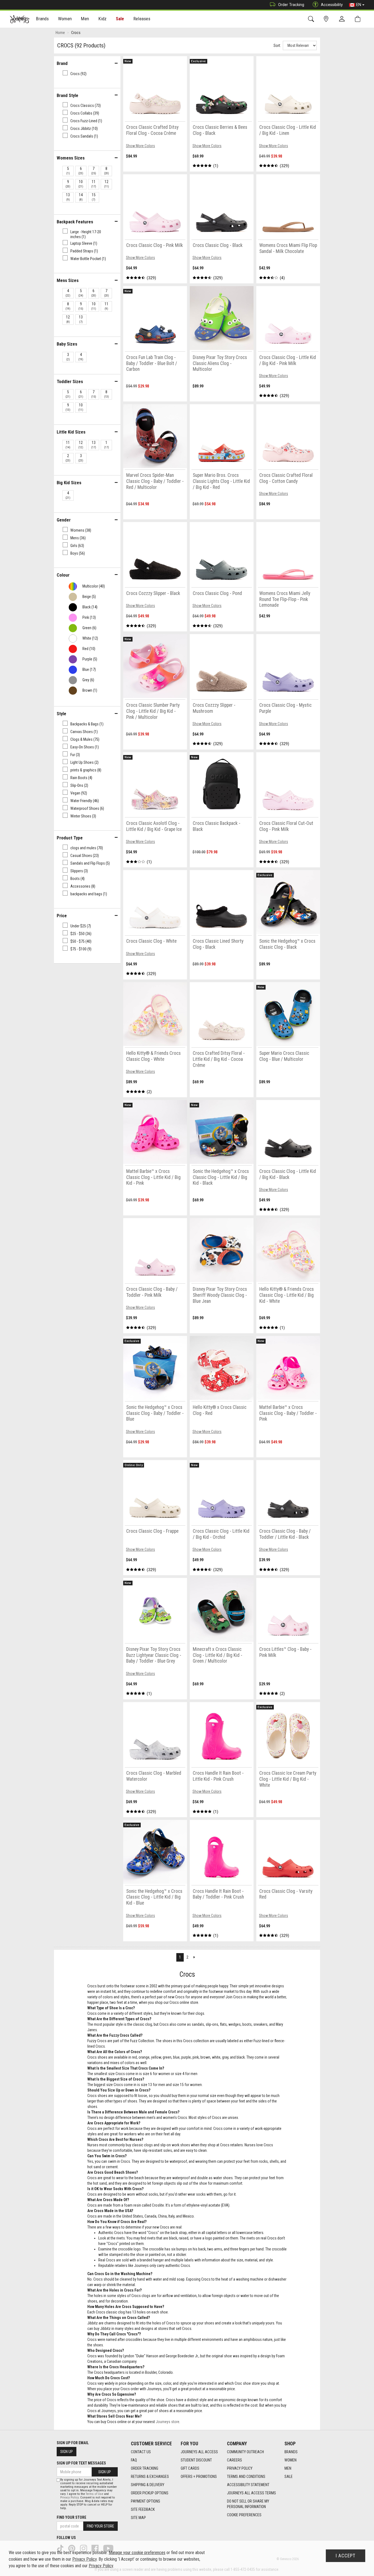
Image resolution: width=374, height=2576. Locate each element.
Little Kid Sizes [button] (71, 432)
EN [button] (359, 5)
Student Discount (196, 2460)
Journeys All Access (199, 2452)
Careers (235, 2460)
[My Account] (343, 19)
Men (288, 2468)
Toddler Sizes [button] (70, 381)
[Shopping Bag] (359, 19)
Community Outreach (245, 2452)
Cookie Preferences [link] (244, 2515)
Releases (142, 19)
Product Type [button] (70, 838)
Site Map (138, 2518)
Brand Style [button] (67, 95)
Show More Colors (140, 146)
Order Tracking (291, 5)
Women (290, 2460)
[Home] (20, 19)
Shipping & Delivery (148, 2485)
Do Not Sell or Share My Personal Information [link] (248, 2504)
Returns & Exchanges (150, 2477)
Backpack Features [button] (75, 222)
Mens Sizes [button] (68, 280)
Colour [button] (63, 575)
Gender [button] (64, 520)
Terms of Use (94, 2494)
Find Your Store (71, 2517)
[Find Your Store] (327, 19)
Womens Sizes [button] (71, 158)
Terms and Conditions (246, 2477)
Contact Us (141, 2452)
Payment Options (146, 2501)
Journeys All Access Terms (251, 2493)
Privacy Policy (240, 2468)
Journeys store (168, 2422)
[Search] (312, 19)
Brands (291, 2452)
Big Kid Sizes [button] (69, 483)
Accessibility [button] (332, 5)
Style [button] (61, 714)
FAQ (134, 2460)
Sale (120, 19)
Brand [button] (62, 63)
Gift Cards (190, 2468)
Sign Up (67, 2452)
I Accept (346, 2556)
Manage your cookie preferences (137, 2553)
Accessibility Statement (248, 2485)
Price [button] (62, 916)
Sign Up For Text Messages (81, 2463)
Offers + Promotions (199, 2477)
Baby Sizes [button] (67, 344)
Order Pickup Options (150, 2493)
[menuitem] (43, 19)
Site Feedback (143, 2509)
